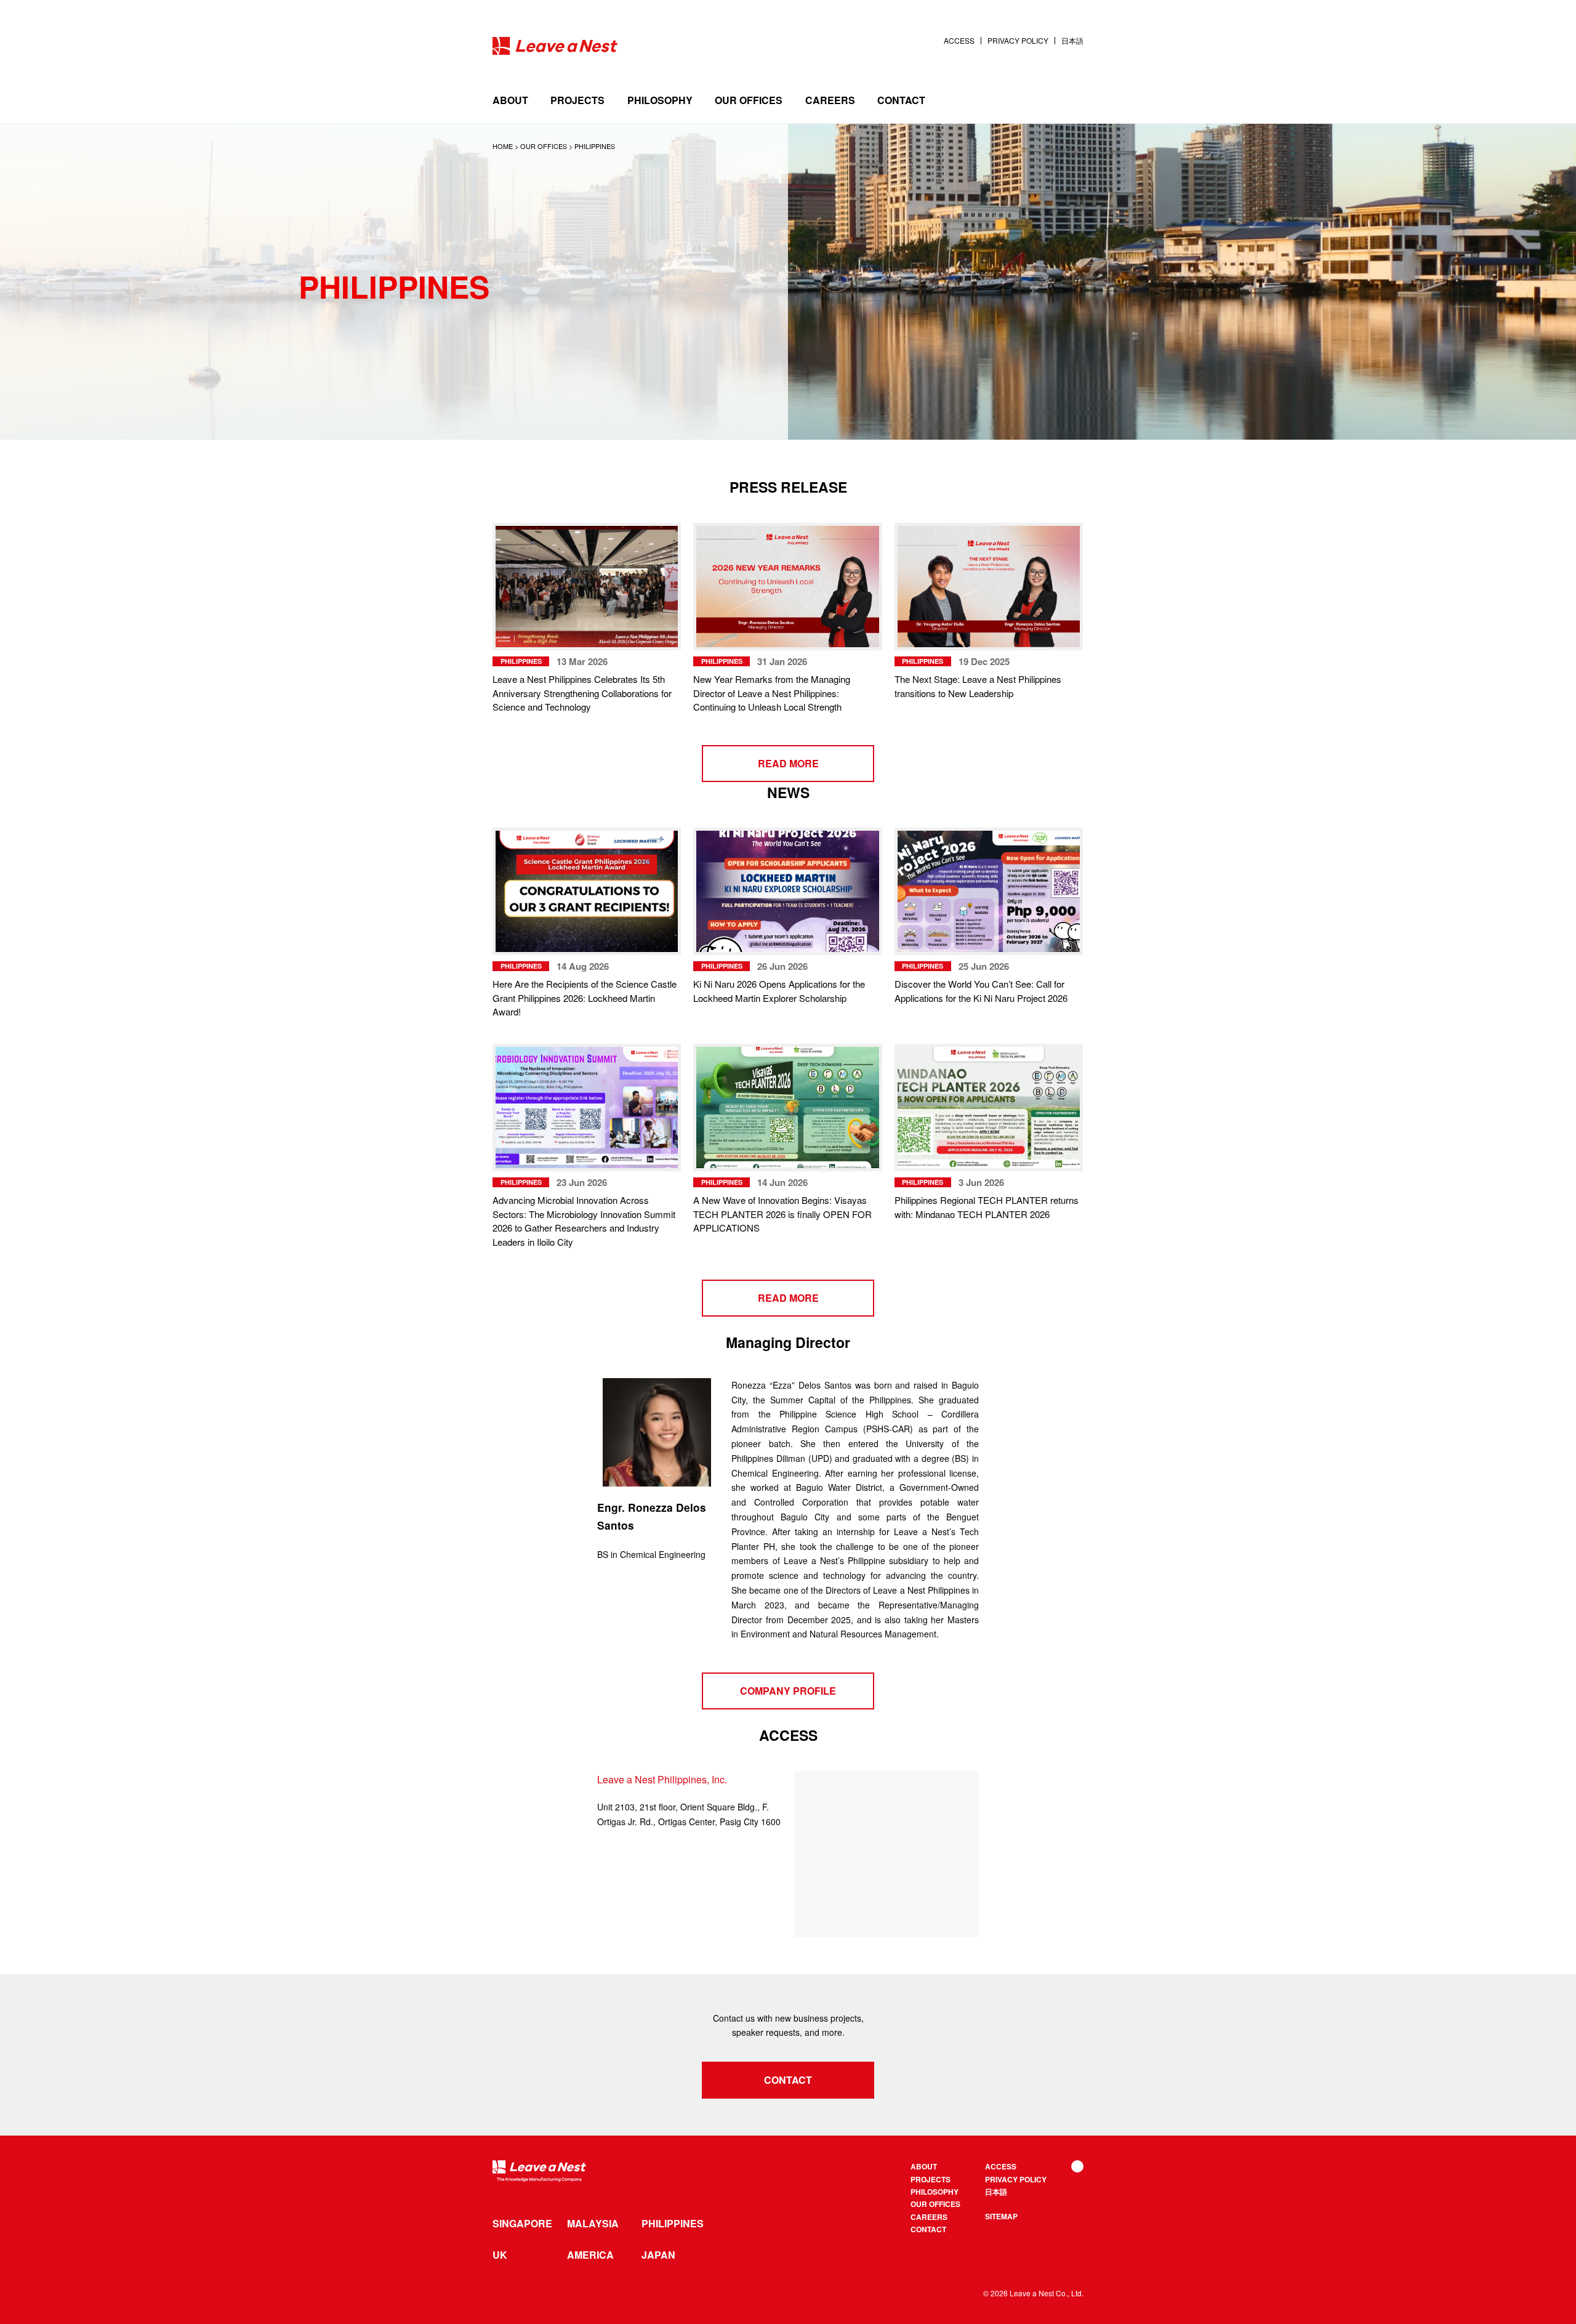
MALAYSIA (593, 2224)
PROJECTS (577, 100)
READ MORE (788, 763)
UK (500, 2255)
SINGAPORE (522, 2224)
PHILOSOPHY (660, 100)
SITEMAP (1001, 2216)
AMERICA (590, 2255)
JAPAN (658, 2255)
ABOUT (510, 100)
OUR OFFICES (749, 100)
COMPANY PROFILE (788, 1691)
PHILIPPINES (673, 2224)
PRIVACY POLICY (1018, 41)
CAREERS (830, 100)
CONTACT (901, 100)
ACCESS (959, 41)
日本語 (1072, 41)
